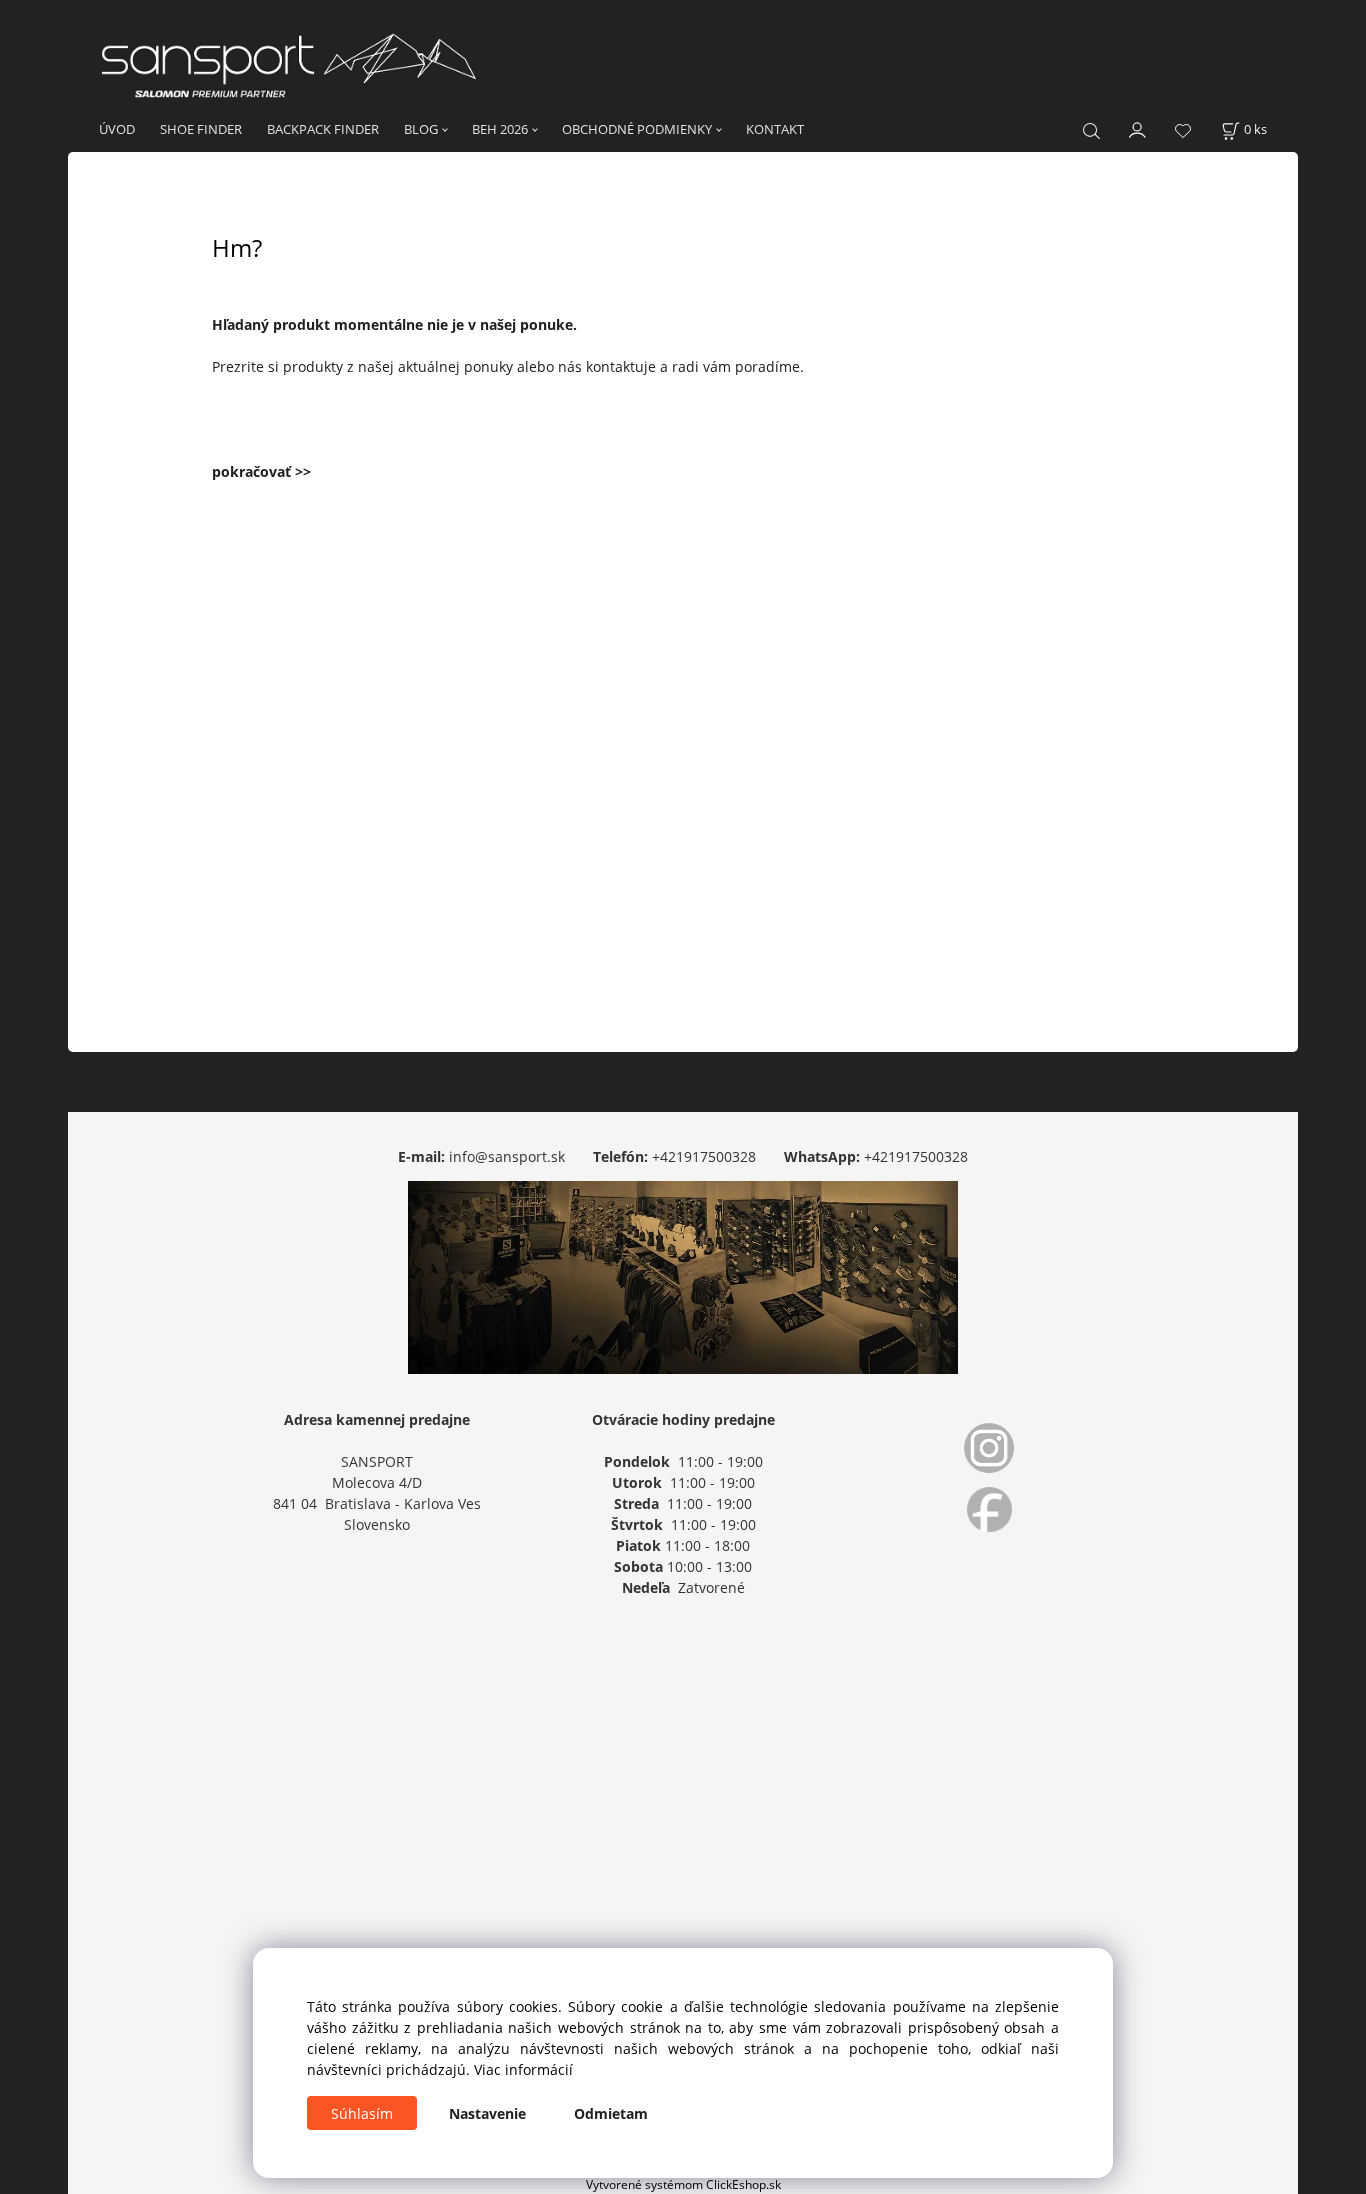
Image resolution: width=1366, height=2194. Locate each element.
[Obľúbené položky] (1183, 130)
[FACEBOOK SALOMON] (989, 1509)
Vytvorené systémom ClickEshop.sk (683, 2184)
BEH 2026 (500, 129)
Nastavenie (487, 2113)
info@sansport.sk (507, 1156)
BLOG (421, 129)
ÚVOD (117, 129)
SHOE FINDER (201, 129)
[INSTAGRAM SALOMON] (989, 1448)
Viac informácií (523, 2069)
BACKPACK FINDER (323, 129)
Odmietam (611, 2113)
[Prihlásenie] (1138, 128)
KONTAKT (775, 129)
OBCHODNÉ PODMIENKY (637, 129)
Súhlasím (362, 2113)
